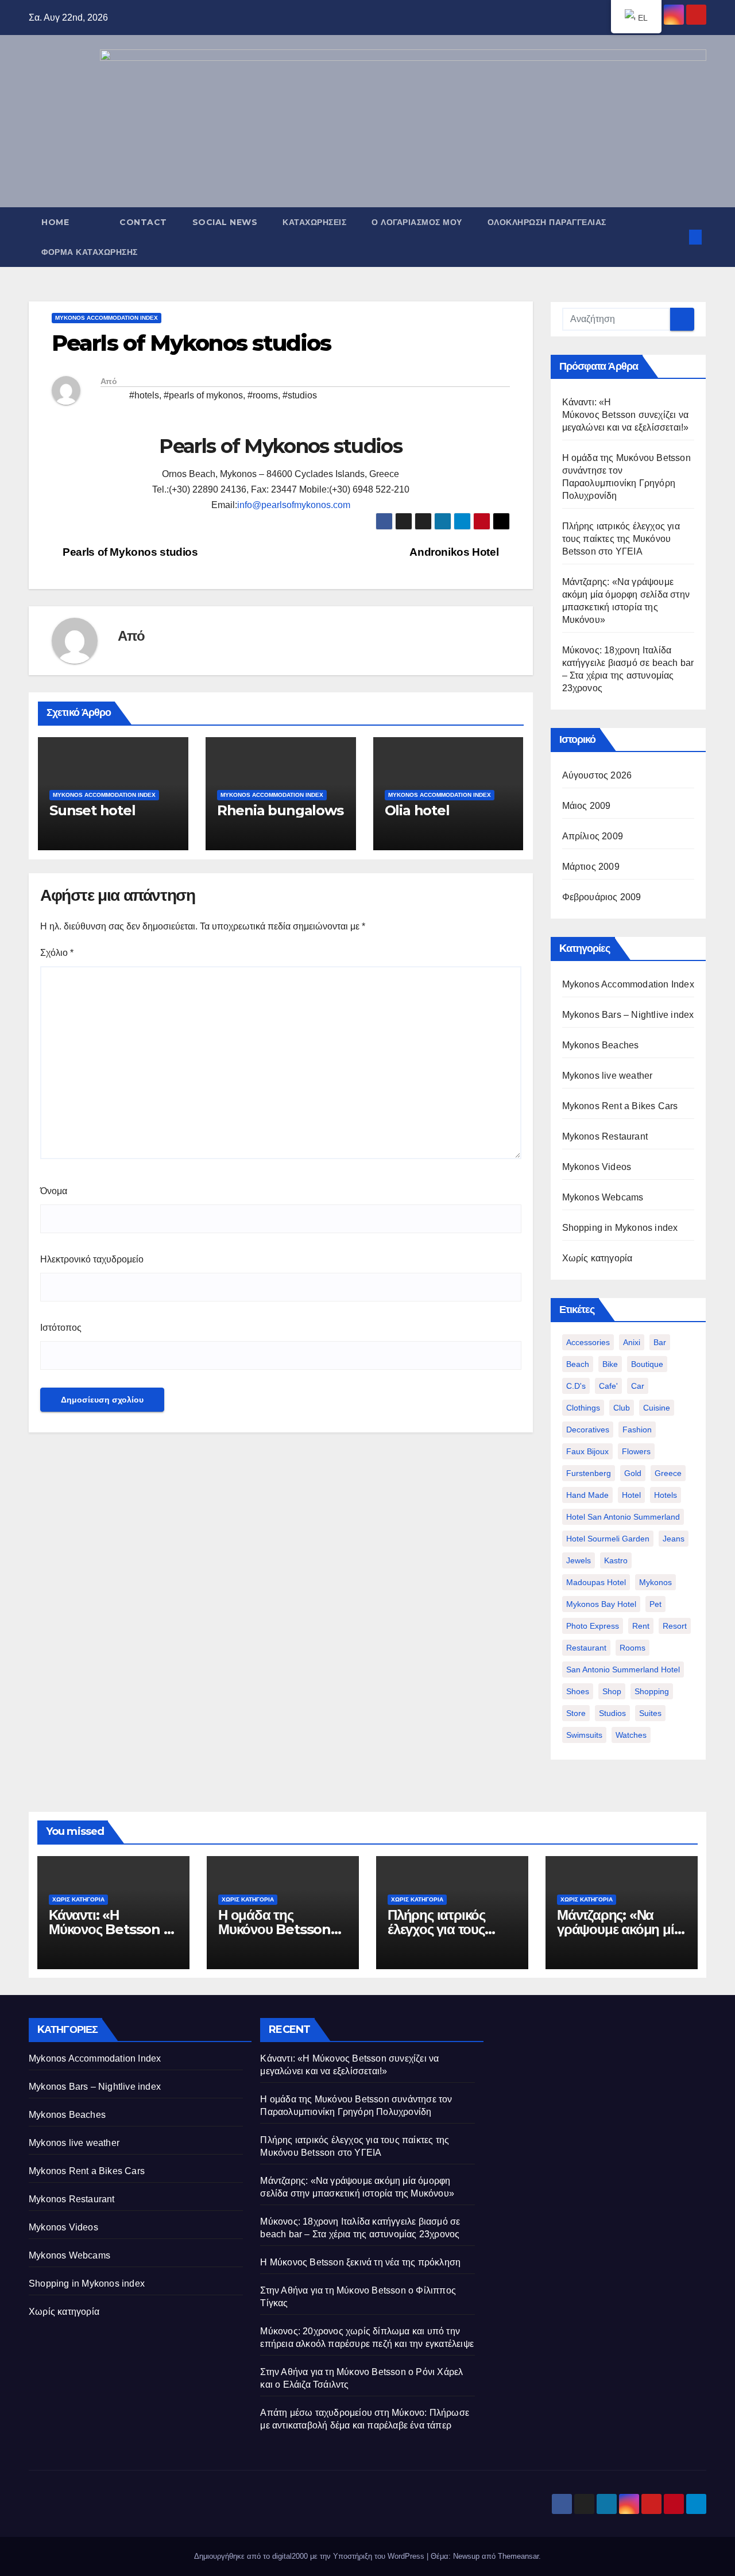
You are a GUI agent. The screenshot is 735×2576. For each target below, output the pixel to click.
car (638, 1386)
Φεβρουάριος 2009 (602, 897)
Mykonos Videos (597, 1167)
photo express (593, 1626)
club (622, 1408)
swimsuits (584, 1735)
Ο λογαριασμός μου (417, 222)
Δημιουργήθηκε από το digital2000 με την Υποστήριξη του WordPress (310, 2556)
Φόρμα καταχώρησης (90, 252)
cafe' (608, 1386)
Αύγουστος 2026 (597, 775)
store (576, 1713)
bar (660, 1342)
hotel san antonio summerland (623, 1517)
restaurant (586, 1648)
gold (633, 1473)
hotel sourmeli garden (608, 1539)
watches (631, 1735)
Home (55, 222)
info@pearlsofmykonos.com (294, 505)
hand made (587, 1495)
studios (612, 1713)
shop (612, 1691)
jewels (579, 1560)
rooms (633, 1648)
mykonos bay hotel (601, 1604)
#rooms (263, 395)
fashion (637, 1430)
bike (610, 1364)
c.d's (576, 1386)
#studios (300, 395)
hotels (666, 1495)
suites (650, 1713)
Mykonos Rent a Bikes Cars (620, 1106)
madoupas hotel (596, 1582)
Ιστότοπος (61, 1328)
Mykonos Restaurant (605, 1136)
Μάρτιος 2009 (591, 867)
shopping (652, 1691)
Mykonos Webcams (603, 1197)
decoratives (588, 1430)
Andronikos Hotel (455, 552)
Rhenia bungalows (280, 810)
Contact (143, 222)
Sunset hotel (92, 810)
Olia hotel (417, 810)
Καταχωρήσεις (314, 222)
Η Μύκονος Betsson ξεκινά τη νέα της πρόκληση (360, 2262)
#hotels (144, 395)
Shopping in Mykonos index (620, 1228)
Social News (225, 222)
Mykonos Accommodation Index (107, 318)
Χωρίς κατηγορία (597, 1258)
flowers (636, 1451)
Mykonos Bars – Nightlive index (628, 1015)
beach (578, 1364)
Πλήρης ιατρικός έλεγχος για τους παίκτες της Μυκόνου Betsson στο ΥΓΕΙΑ (621, 539)
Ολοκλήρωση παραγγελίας (547, 222)
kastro (616, 1560)
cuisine (657, 1408)
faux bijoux (587, 1451)
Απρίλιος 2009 (593, 836)
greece (668, 1473)
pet (655, 1604)
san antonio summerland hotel (623, 1669)
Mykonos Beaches (601, 1045)
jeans (674, 1539)
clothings (583, 1408)
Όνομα (54, 1191)
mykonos (655, 1582)
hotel (631, 1495)
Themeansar (518, 2556)
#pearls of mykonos (203, 395)
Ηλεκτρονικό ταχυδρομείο (92, 1259)
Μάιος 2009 (587, 806)
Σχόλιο (57, 953)
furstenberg (589, 1473)
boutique (647, 1364)
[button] (676, 237)
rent (641, 1626)
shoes (578, 1691)
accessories (588, 1342)
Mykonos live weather (608, 1076)
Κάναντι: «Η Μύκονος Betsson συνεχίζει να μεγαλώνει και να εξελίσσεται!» (626, 415)
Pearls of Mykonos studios (129, 552)
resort (675, 1626)
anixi (632, 1342)
